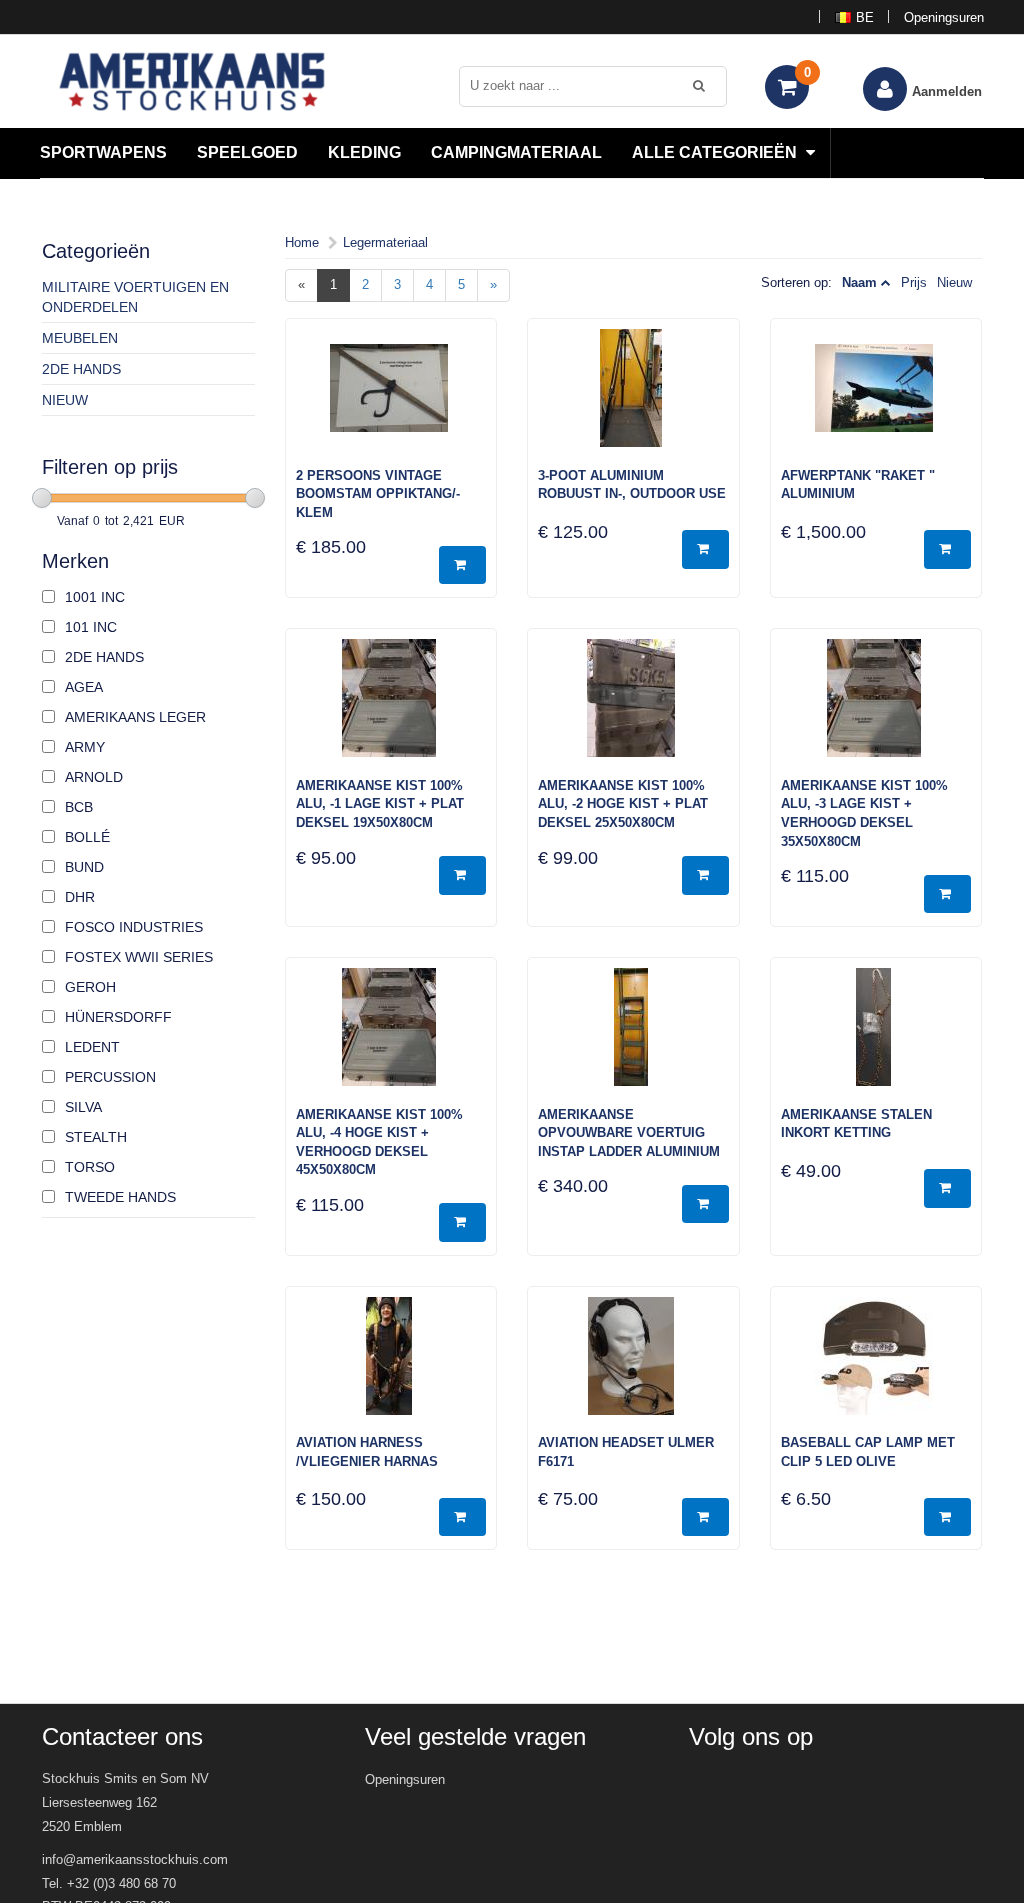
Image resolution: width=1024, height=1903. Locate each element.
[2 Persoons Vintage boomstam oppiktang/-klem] (391, 398)
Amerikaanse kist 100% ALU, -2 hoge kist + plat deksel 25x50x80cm (623, 804)
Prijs (914, 282)
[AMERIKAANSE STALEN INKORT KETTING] (876, 1037)
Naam (859, 282)
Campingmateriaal (516, 152)
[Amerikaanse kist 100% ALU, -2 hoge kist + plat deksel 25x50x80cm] (633, 708)
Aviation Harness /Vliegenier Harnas (367, 1452)
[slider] (42, 498)
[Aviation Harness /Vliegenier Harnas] (391, 1366)
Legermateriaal (385, 242)
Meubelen (80, 338)
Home (302, 242)
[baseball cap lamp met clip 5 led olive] (876, 1366)
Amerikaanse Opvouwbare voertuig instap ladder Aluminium (629, 1133)
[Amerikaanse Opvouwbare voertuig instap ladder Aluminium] (633, 1037)
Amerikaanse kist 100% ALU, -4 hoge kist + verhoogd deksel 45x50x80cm (379, 1142)
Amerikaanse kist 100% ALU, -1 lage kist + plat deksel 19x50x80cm (380, 804)
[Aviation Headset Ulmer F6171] (633, 1366)
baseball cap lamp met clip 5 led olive (868, 1452)
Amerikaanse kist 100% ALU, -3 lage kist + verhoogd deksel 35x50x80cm (864, 813)
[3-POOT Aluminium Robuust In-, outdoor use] (633, 398)
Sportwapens (103, 152)
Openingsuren (944, 17)
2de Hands (81, 369)
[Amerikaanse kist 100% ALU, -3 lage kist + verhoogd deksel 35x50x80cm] (876, 708)
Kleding (364, 152)
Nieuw (65, 400)
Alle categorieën (716, 152)
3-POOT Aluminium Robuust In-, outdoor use (632, 485)
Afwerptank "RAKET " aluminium (858, 485)
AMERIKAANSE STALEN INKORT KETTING (856, 1124)
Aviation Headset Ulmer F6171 (626, 1452)
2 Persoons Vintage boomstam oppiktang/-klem (378, 494)
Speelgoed (247, 152)
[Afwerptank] (876, 398)
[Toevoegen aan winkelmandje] (462, 565)
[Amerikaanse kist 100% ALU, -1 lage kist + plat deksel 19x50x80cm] (391, 708)
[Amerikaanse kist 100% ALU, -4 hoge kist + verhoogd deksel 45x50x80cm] (391, 1037)
